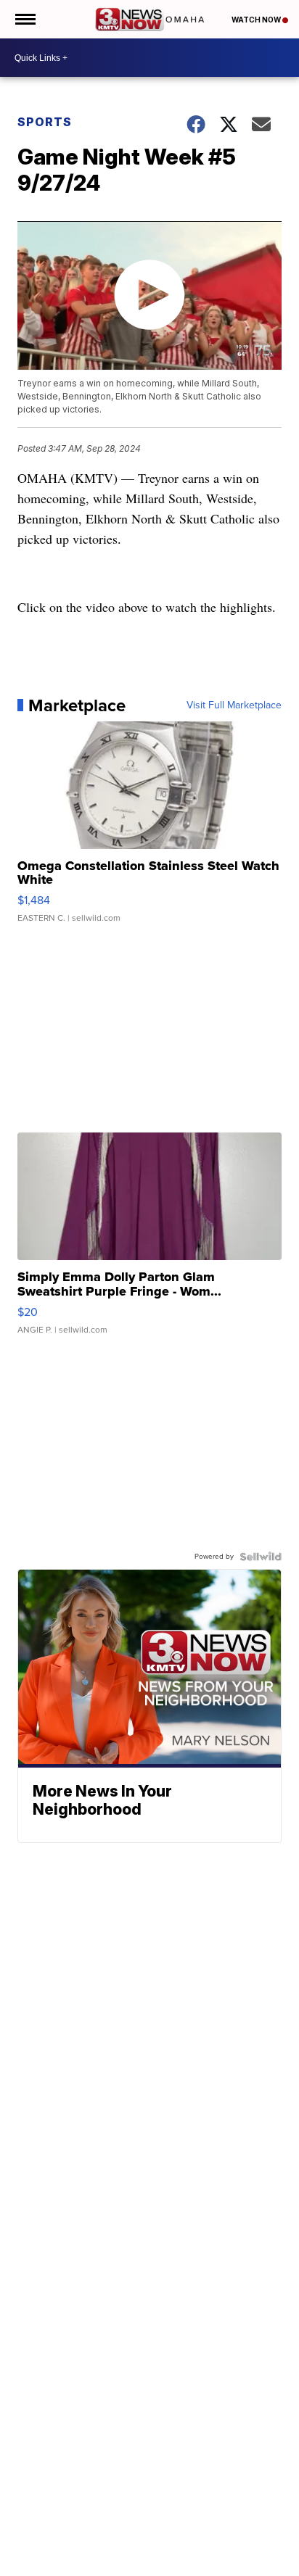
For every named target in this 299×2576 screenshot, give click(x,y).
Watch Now (257, 20)
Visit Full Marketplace (234, 705)
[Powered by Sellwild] (261, 1557)
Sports (45, 122)
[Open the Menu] (24, 19)
